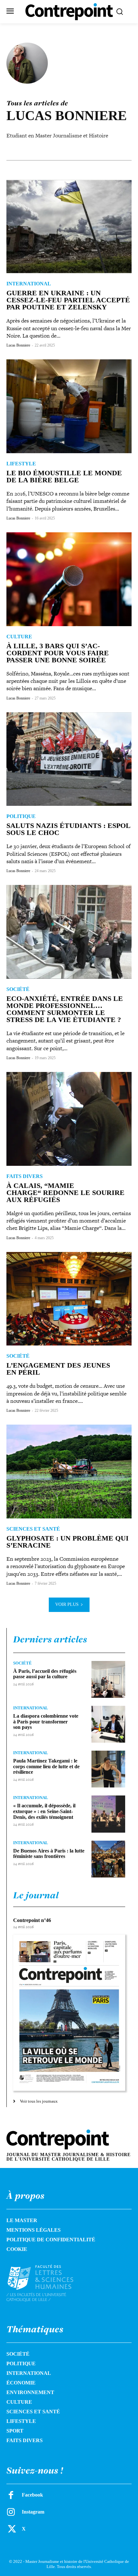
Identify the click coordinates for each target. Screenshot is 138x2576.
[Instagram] (11, 2512)
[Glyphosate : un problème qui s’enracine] (69, 1472)
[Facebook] (11, 2495)
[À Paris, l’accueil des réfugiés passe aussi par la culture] (108, 1679)
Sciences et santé (33, 1529)
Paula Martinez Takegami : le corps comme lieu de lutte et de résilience (46, 1766)
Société (18, 989)
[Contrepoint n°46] (69, 2013)
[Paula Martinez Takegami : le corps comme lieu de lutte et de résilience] (108, 1769)
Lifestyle (21, 464)
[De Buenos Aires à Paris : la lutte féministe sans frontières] (108, 1859)
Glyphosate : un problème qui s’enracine (68, 1542)
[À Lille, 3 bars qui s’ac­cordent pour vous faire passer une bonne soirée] (69, 579)
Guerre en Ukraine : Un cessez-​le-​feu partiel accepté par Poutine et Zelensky (68, 300)
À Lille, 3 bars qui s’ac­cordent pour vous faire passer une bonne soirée (58, 653)
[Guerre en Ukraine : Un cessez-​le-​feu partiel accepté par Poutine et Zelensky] (69, 227)
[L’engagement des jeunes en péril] (69, 1299)
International (29, 284)
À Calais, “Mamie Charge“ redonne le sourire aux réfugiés (65, 1193)
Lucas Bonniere (18, 345)
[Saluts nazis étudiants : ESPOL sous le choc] (69, 759)
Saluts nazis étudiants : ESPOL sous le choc (69, 829)
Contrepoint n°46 (32, 1920)
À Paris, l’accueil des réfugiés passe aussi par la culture (45, 1674)
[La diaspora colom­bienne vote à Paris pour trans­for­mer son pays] (108, 1724)
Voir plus (67, 1604)
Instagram (33, 2512)
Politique (21, 816)
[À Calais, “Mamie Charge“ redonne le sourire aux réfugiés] (69, 1119)
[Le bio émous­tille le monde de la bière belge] (69, 406)
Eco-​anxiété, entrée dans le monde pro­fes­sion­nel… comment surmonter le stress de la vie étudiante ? (65, 1009)
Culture (19, 637)
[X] (11, 2529)
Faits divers (25, 1176)
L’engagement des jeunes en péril (58, 1369)
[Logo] (48, 2283)
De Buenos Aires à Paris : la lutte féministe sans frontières (49, 1854)
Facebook (32, 2495)
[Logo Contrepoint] (69, 12)
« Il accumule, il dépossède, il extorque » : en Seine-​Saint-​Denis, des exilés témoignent (44, 1811)
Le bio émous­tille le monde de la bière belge (64, 476)
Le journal (36, 1895)
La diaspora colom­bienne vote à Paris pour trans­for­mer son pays (46, 1721)
